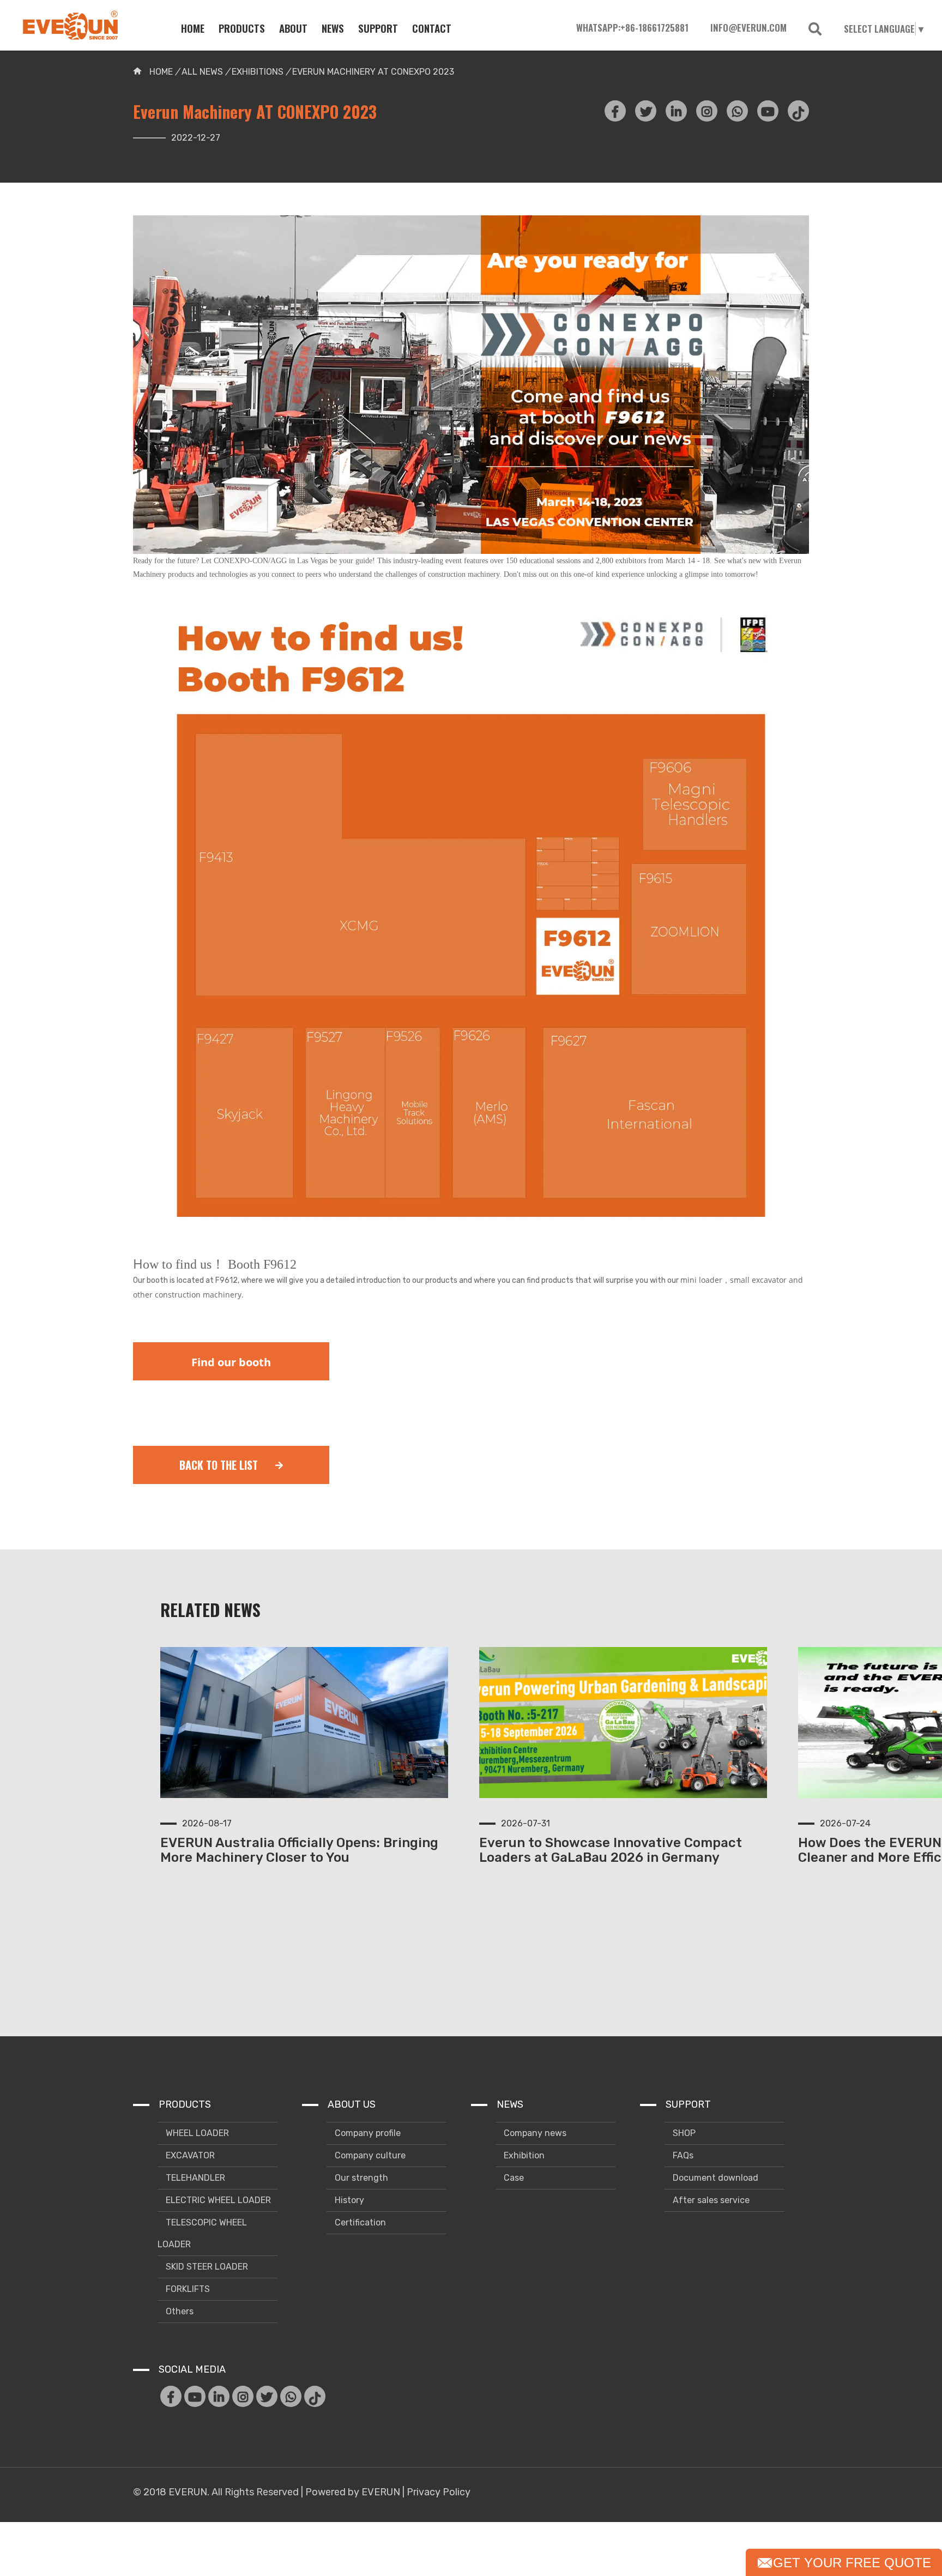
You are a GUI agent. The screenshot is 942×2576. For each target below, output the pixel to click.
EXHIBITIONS (258, 72)
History (348, 2200)
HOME (193, 28)
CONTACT (432, 28)
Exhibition (523, 2155)
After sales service (710, 2200)
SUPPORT (378, 28)
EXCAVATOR (189, 2155)
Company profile (367, 2133)
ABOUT (293, 28)
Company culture (369, 2155)
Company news (534, 2133)
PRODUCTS (242, 28)
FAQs (682, 2155)
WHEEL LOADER (196, 2133)
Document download (714, 2178)
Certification (359, 2222)
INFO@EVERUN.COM (748, 28)
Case (513, 2178)
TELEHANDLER (194, 2178)
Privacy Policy (439, 2492)
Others (179, 2311)
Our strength (360, 2178)
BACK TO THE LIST (220, 1465)
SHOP (683, 2133)
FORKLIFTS (187, 2289)
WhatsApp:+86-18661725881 (632, 28)
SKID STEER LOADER (206, 2267)
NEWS (333, 28)
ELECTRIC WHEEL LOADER (217, 2200)
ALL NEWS (203, 72)
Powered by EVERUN (353, 2492)
